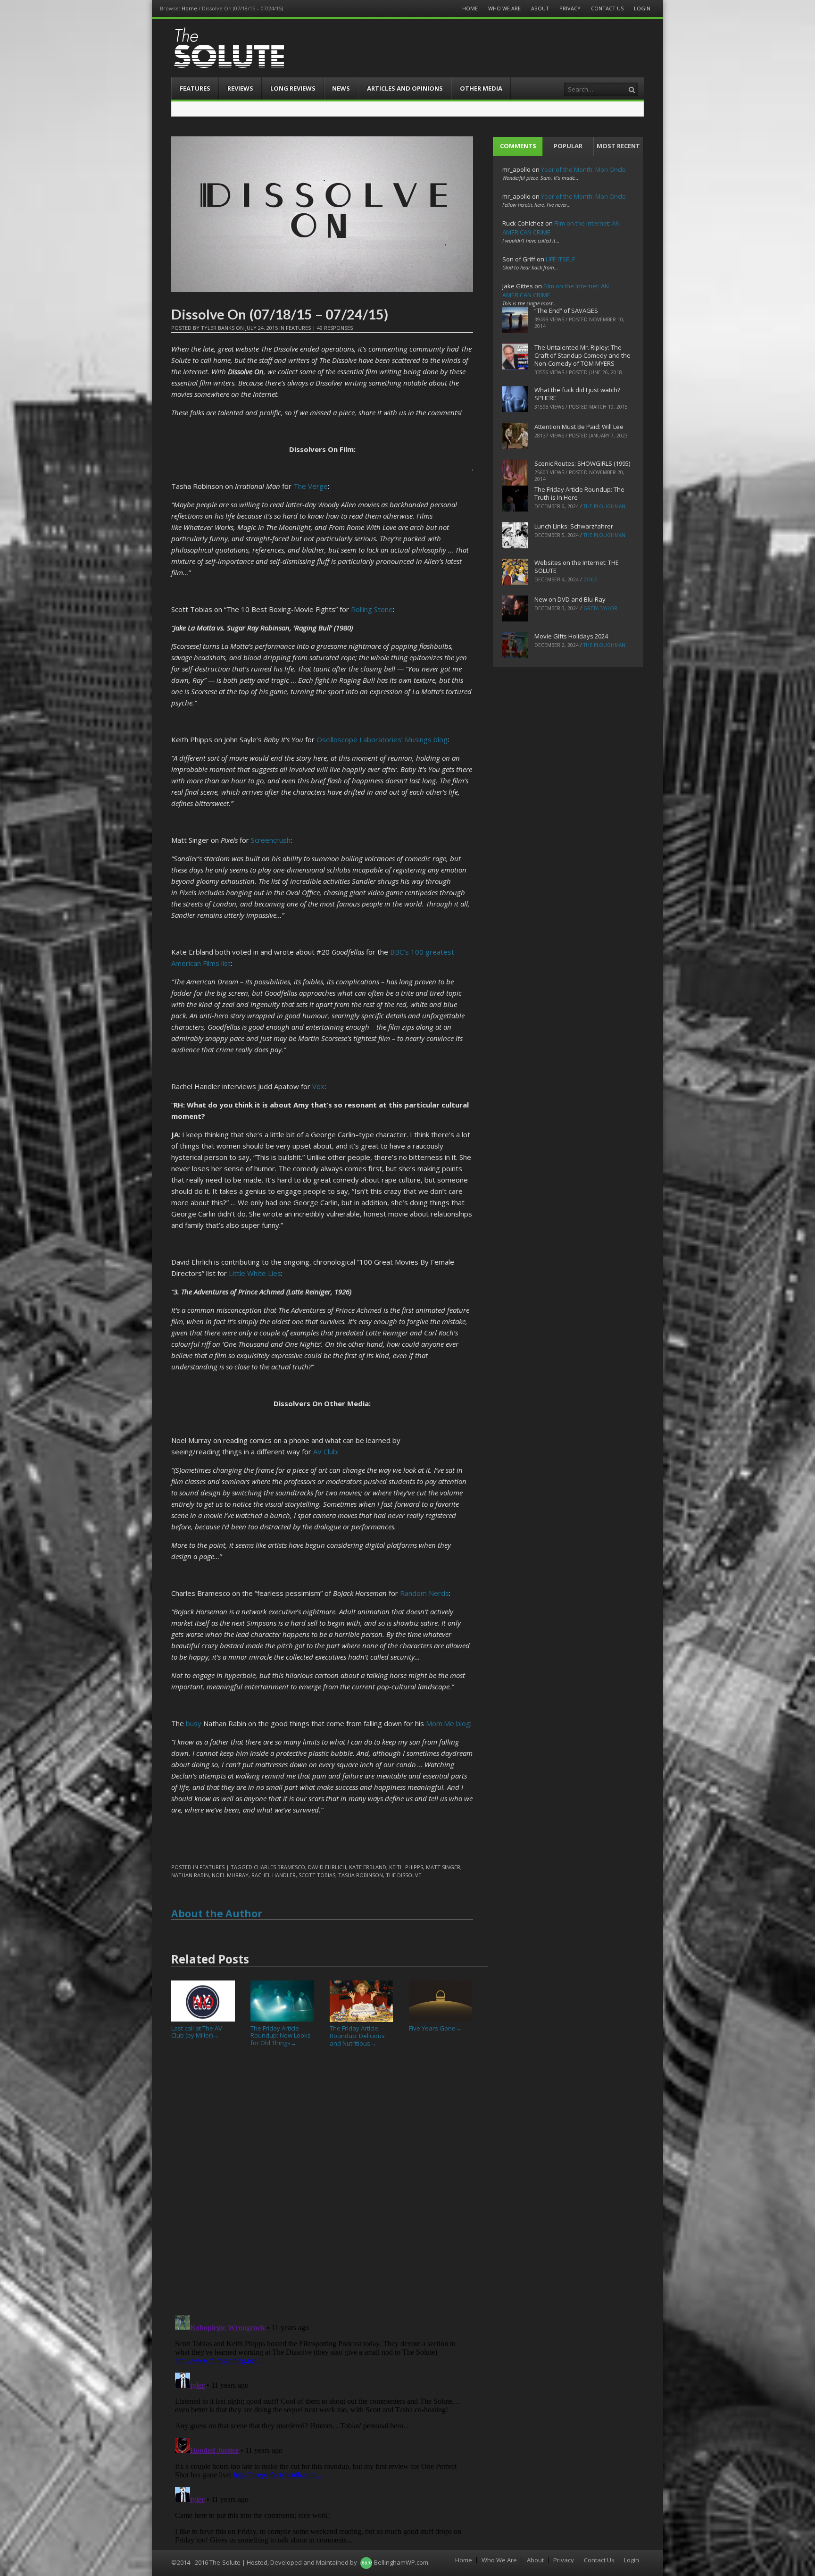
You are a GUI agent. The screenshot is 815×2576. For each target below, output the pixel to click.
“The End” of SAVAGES (566, 310)
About (540, 8)
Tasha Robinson (361, 1875)
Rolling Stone (372, 609)
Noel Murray (230, 1875)
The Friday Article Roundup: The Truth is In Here (579, 493)
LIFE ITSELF (560, 259)
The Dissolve (403, 1875)
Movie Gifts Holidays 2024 (571, 636)
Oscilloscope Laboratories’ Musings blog (382, 739)
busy (194, 1723)
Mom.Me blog (448, 1723)
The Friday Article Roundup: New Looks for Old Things (281, 2035)
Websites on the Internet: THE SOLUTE (577, 566)
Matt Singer (443, 1867)
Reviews (240, 88)
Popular (568, 146)
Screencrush (271, 840)
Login (642, 8)
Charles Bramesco (279, 1867)
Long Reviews (293, 88)
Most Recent (618, 146)
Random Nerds (424, 1593)
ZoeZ (590, 579)
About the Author (217, 1913)
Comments (518, 146)
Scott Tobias (317, 1875)
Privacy (570, 8)
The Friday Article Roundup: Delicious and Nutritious (357, 2035)
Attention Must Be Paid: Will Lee (579, 427)
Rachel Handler (274, 1875)
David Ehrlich (327, 1867)
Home (189, 8)
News (341, 88)
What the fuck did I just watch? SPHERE (577, 394)
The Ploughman (604, 506)
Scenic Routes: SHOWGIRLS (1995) (582, 463)
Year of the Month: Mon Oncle (583, 169)
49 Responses (335, 328)
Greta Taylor (600, 608)
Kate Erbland (368, 1867)
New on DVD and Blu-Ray (570, 599)
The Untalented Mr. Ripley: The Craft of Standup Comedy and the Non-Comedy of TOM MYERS (582, 355)
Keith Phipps (406, 1867)
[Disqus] (322, 2185)
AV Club (325, 1452)
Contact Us (607, 8)
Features (195, 88)
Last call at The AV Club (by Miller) (197, 2032)
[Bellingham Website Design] (366, 2562)
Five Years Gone (435, 2028)
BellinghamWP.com (401, 2562)
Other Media (481, 88)
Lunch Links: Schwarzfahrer (574, 526)
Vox (318, 1086)
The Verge (311, 486)
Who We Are (504, 8)
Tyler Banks (218, 328)
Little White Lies (255, 1273)
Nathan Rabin (190, 1875)
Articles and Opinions (405, 88)
